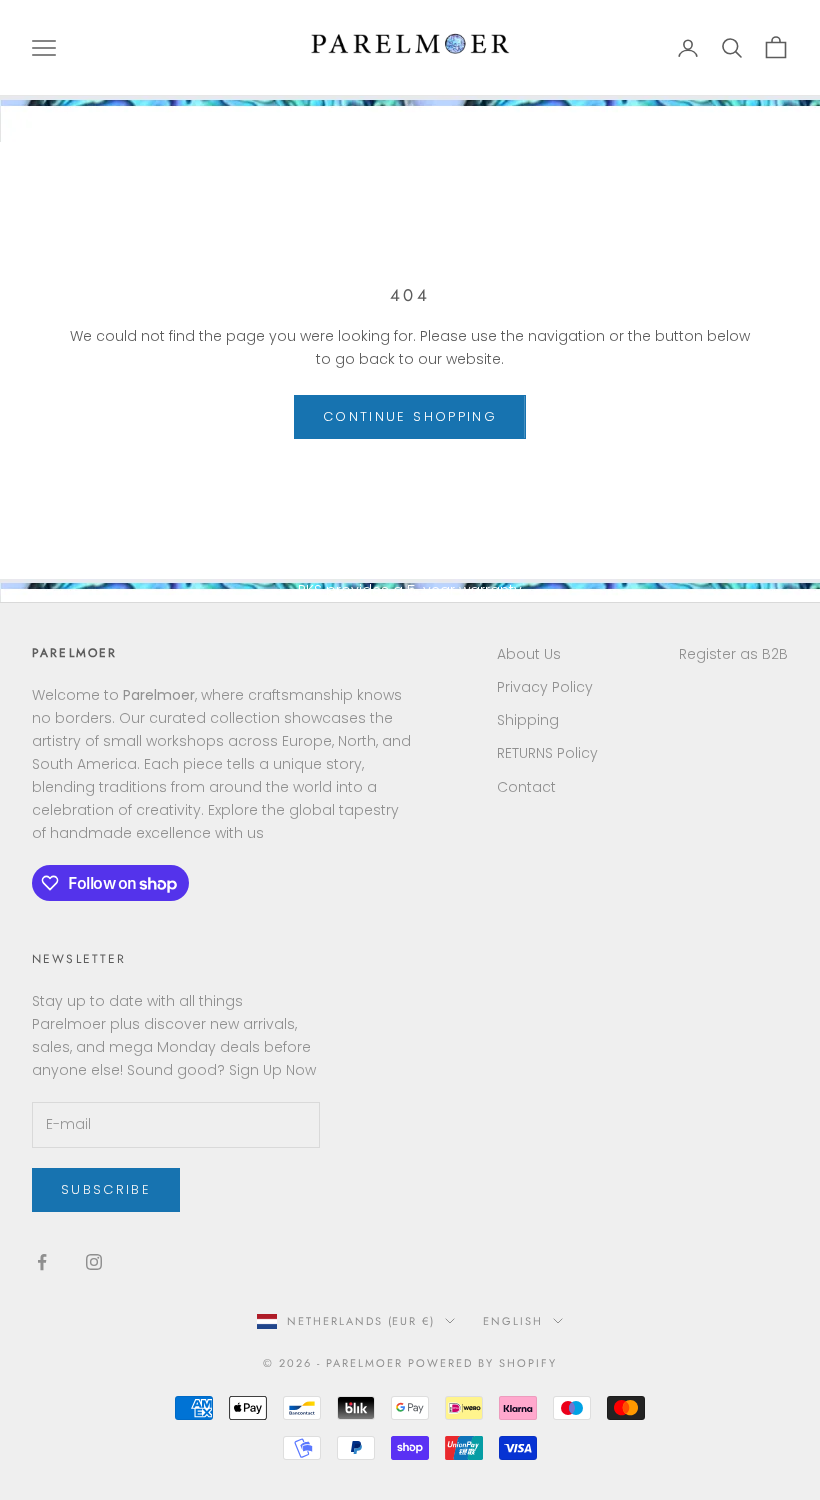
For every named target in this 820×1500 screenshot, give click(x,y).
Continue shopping (410, 416)
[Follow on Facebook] (42, 1262)
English (513, 1321)
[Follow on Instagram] (94, 1262)
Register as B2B (733, 654)
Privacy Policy (545, 687)
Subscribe (106, 1189)
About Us (529, 654)
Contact (526, 787)
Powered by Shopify (482, 1363)
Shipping (528, 720)
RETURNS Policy (547, 753)
